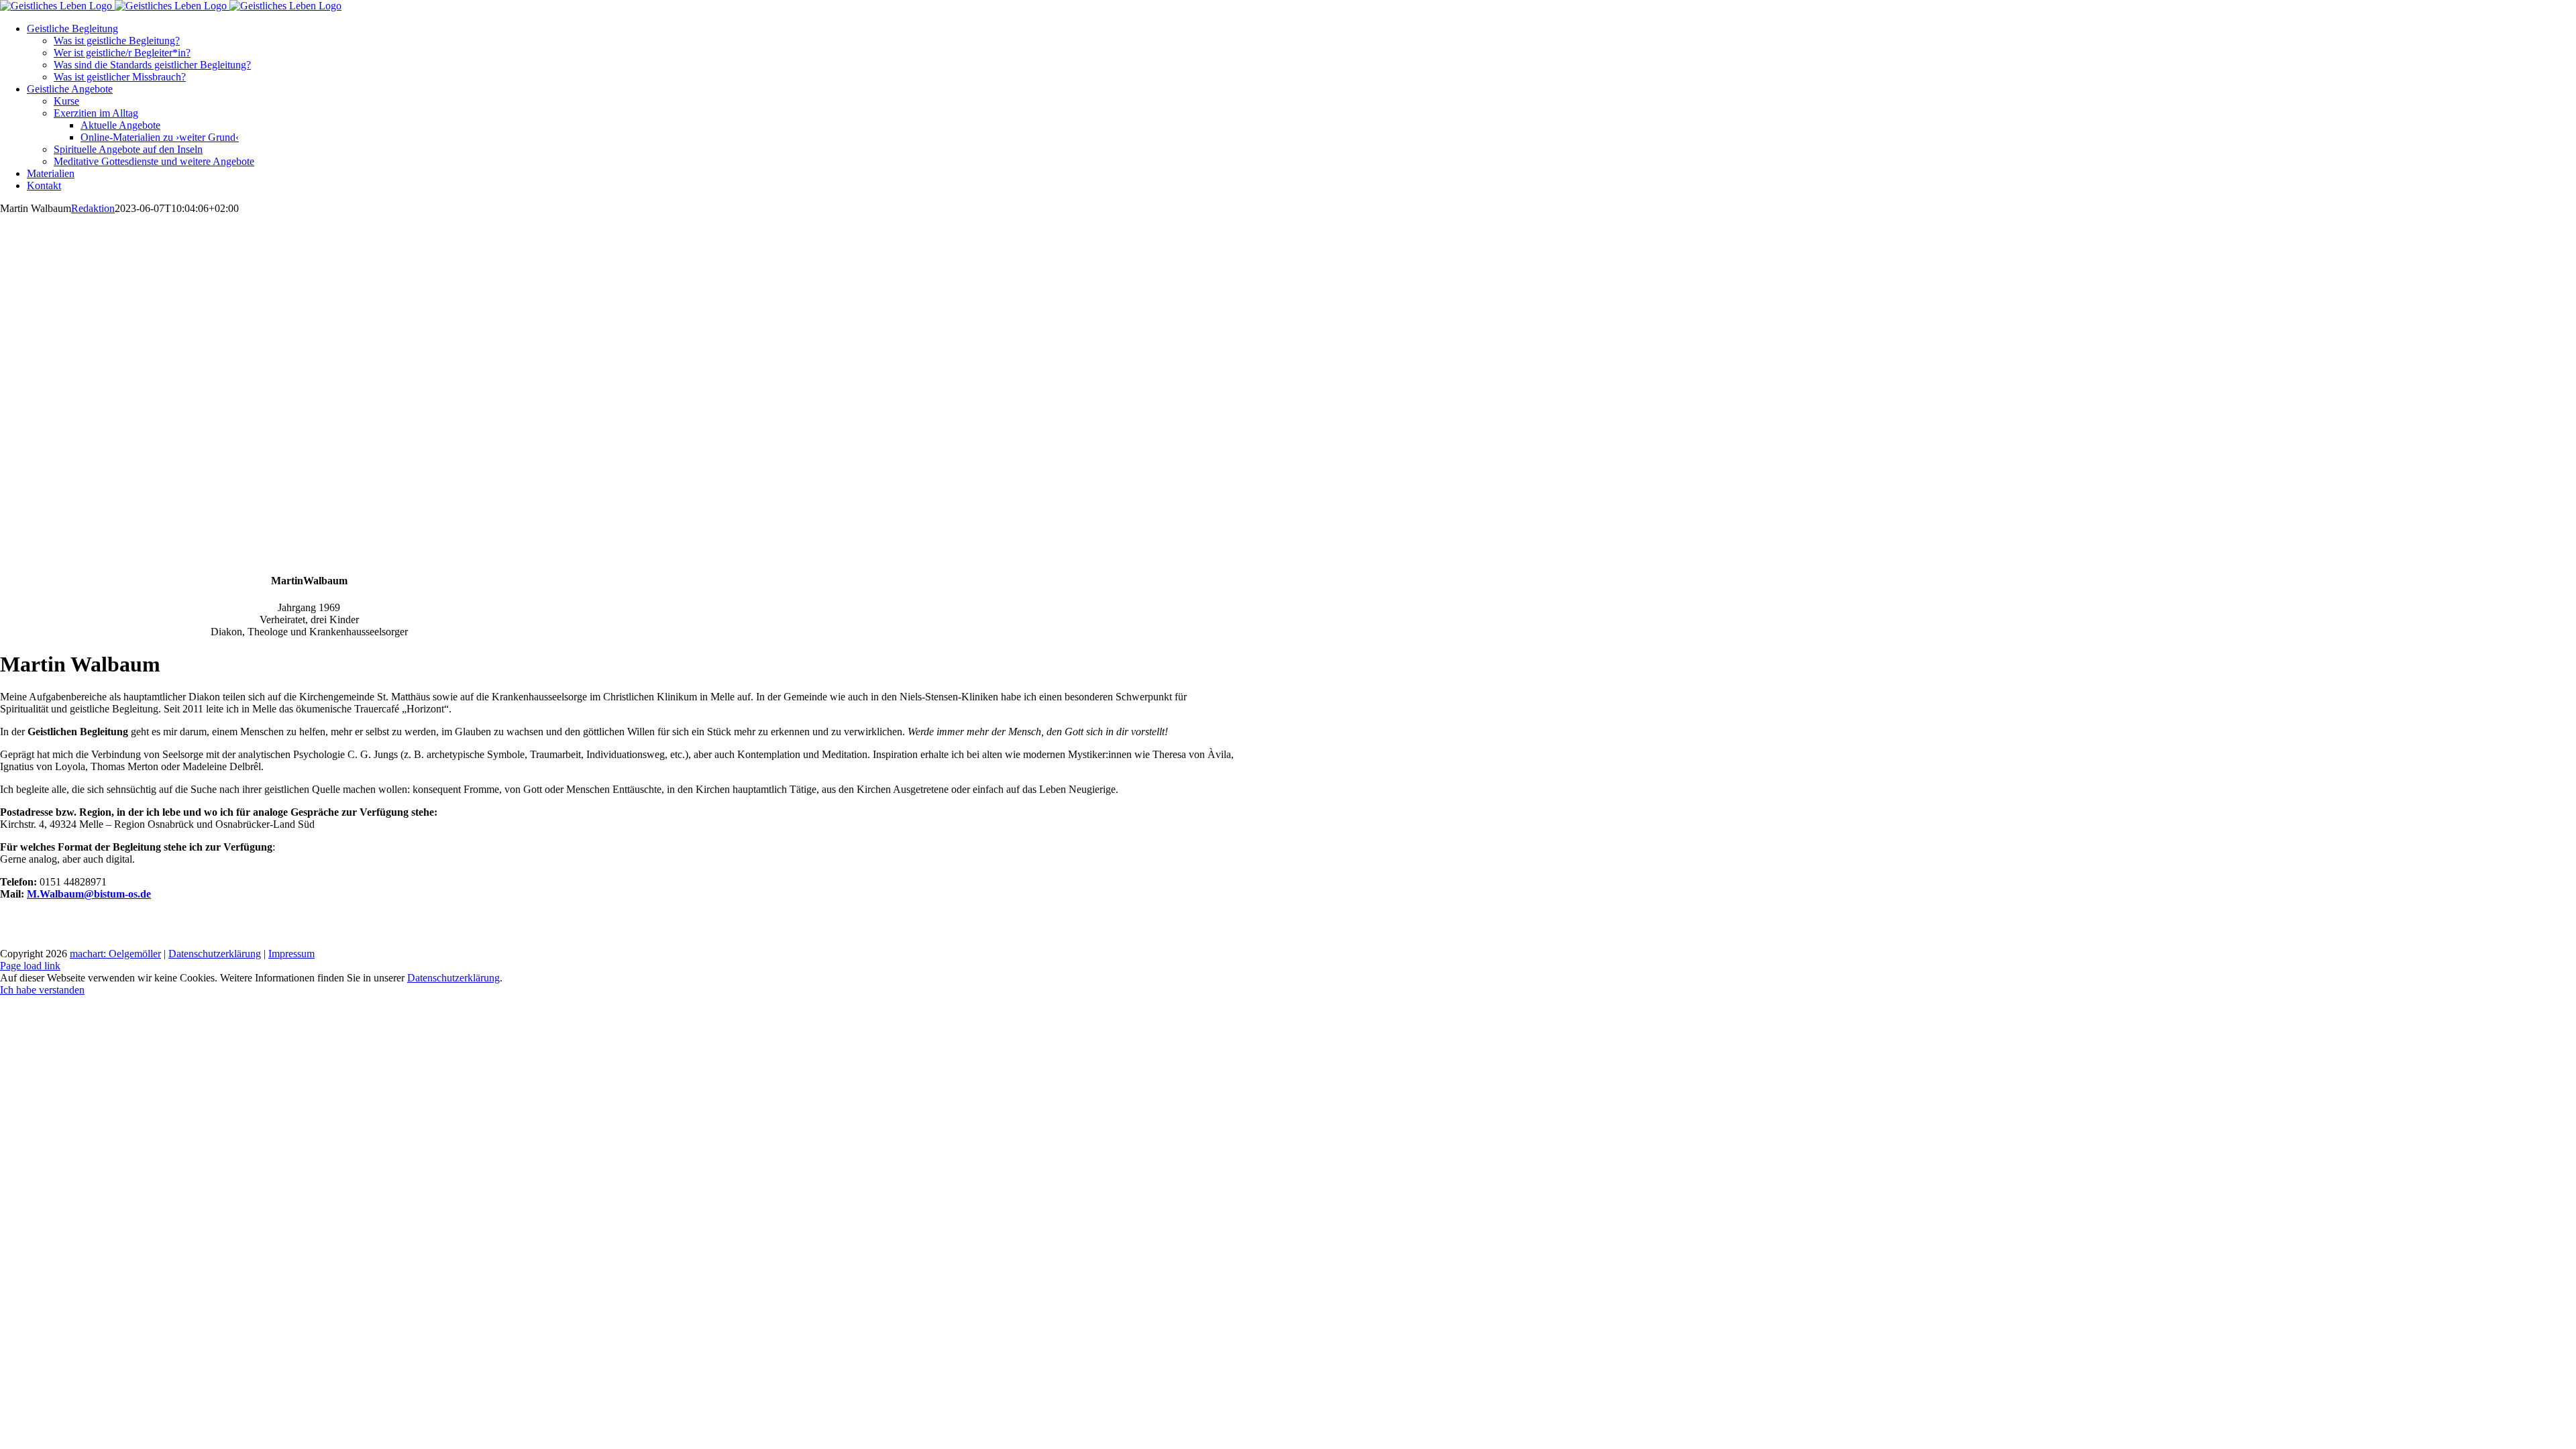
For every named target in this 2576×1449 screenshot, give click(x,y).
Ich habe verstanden (42, 990)
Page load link (30, 966)
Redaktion (93, 208)
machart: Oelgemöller (115, 954)
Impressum (291, 954)
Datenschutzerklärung (215, 954)
